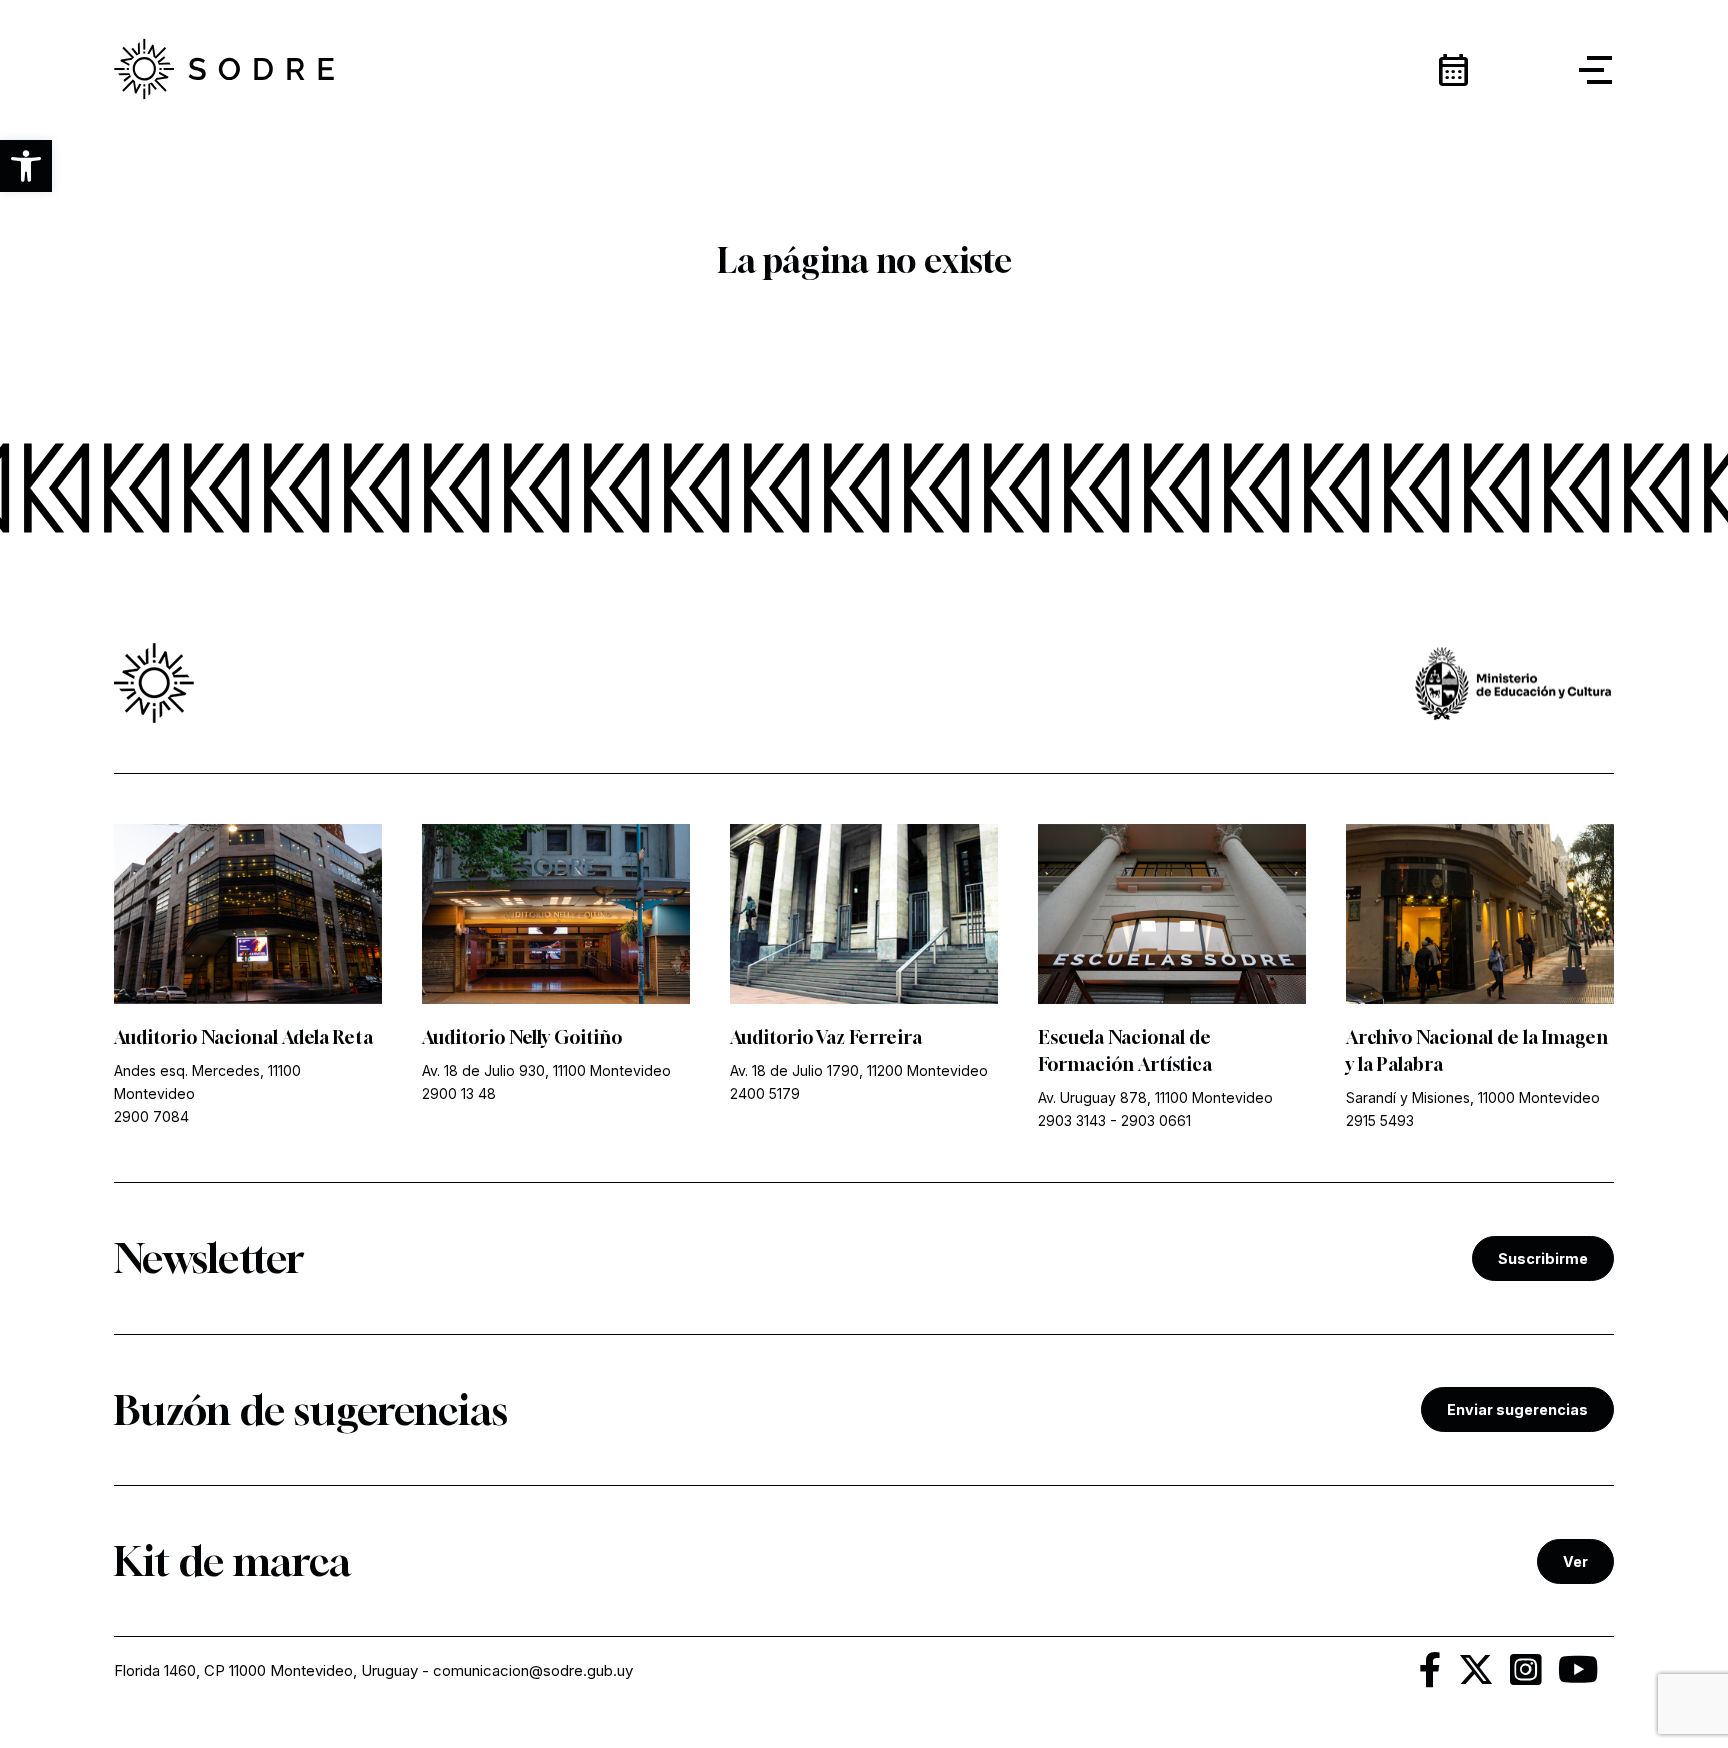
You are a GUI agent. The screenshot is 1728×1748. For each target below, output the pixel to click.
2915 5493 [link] (1380, 1120)
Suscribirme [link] (1543, 1258)
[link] (224, 70)
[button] (26, 166)
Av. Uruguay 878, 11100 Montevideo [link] (1155, 1097)
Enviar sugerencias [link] (1517, 1409)
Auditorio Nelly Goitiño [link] (522, 1037)
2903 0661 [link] (1156, 1120)
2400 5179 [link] (765, 1093)
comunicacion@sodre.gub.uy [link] (533, 1670)
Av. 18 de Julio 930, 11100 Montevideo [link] (546, 1070)
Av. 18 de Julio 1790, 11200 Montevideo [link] (859, 1070)
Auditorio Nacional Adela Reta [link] (243, 1037)
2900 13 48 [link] (459, 1093)
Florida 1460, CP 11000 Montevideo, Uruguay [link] (266, 1670)
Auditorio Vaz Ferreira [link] (826, 1037)
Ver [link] (1575, 1561)
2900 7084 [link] (151, 1116)
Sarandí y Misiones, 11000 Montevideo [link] (1473, 1097)
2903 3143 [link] (1072, 1120)
